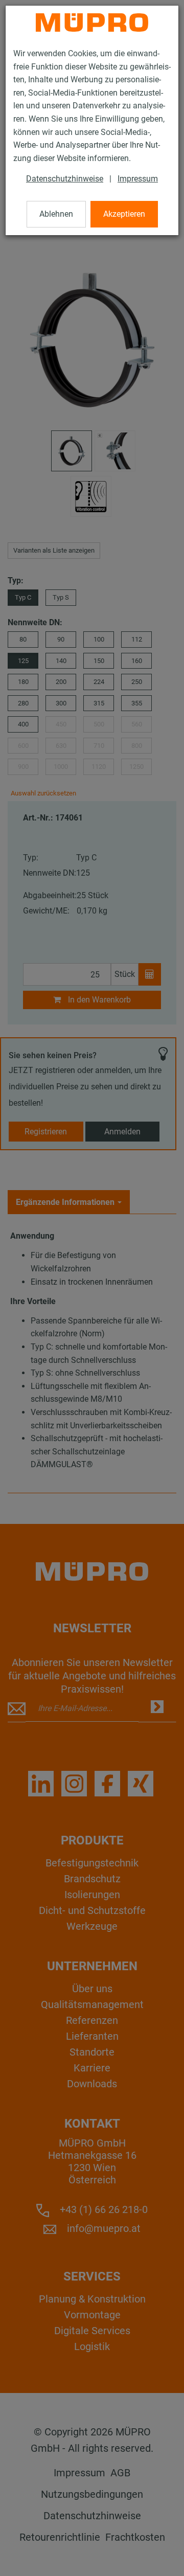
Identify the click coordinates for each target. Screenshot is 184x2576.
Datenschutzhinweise (65, 179)
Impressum (138, 179)
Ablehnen (56, 214)
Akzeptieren (124, 214)
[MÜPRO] (92, 22)
